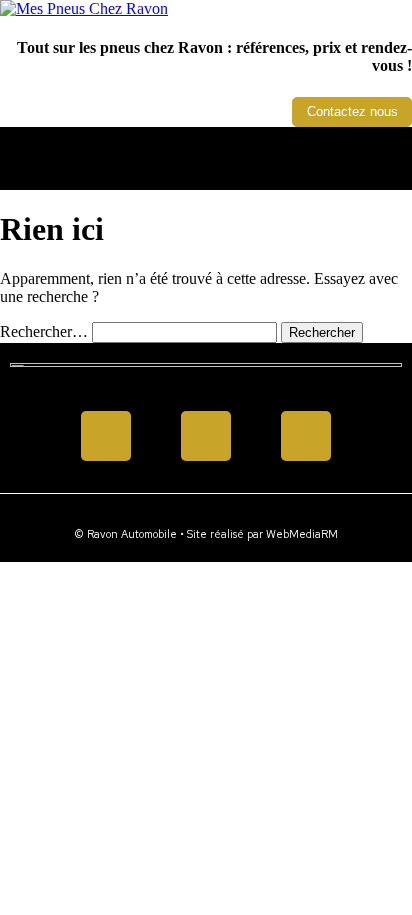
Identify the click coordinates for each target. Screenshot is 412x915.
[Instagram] (306, 436)
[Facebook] (106, 436)
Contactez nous (352, 111)
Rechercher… (44, 331)
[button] (206, 153)
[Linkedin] (206, 436)
